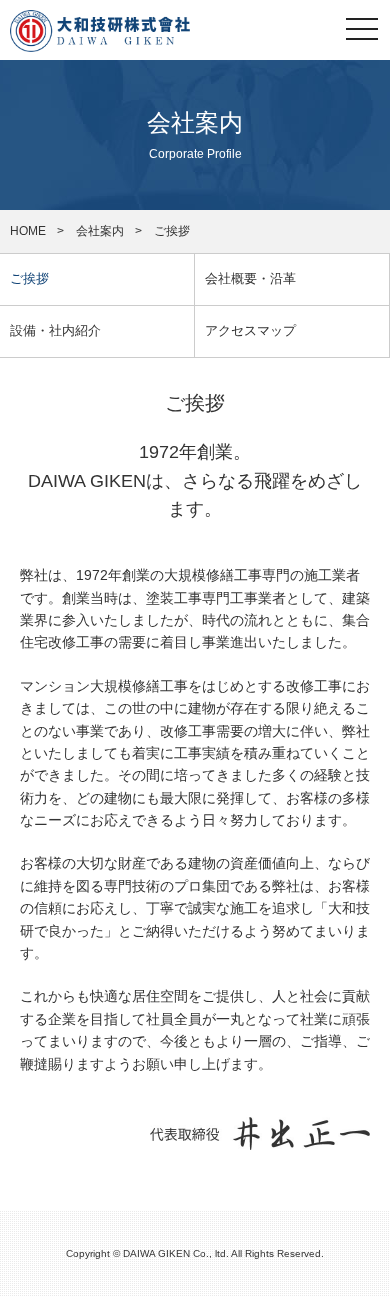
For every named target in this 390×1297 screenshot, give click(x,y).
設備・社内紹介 (55, 330)
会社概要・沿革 (250, 278)
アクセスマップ (250, 330)
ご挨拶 (29, 278)
